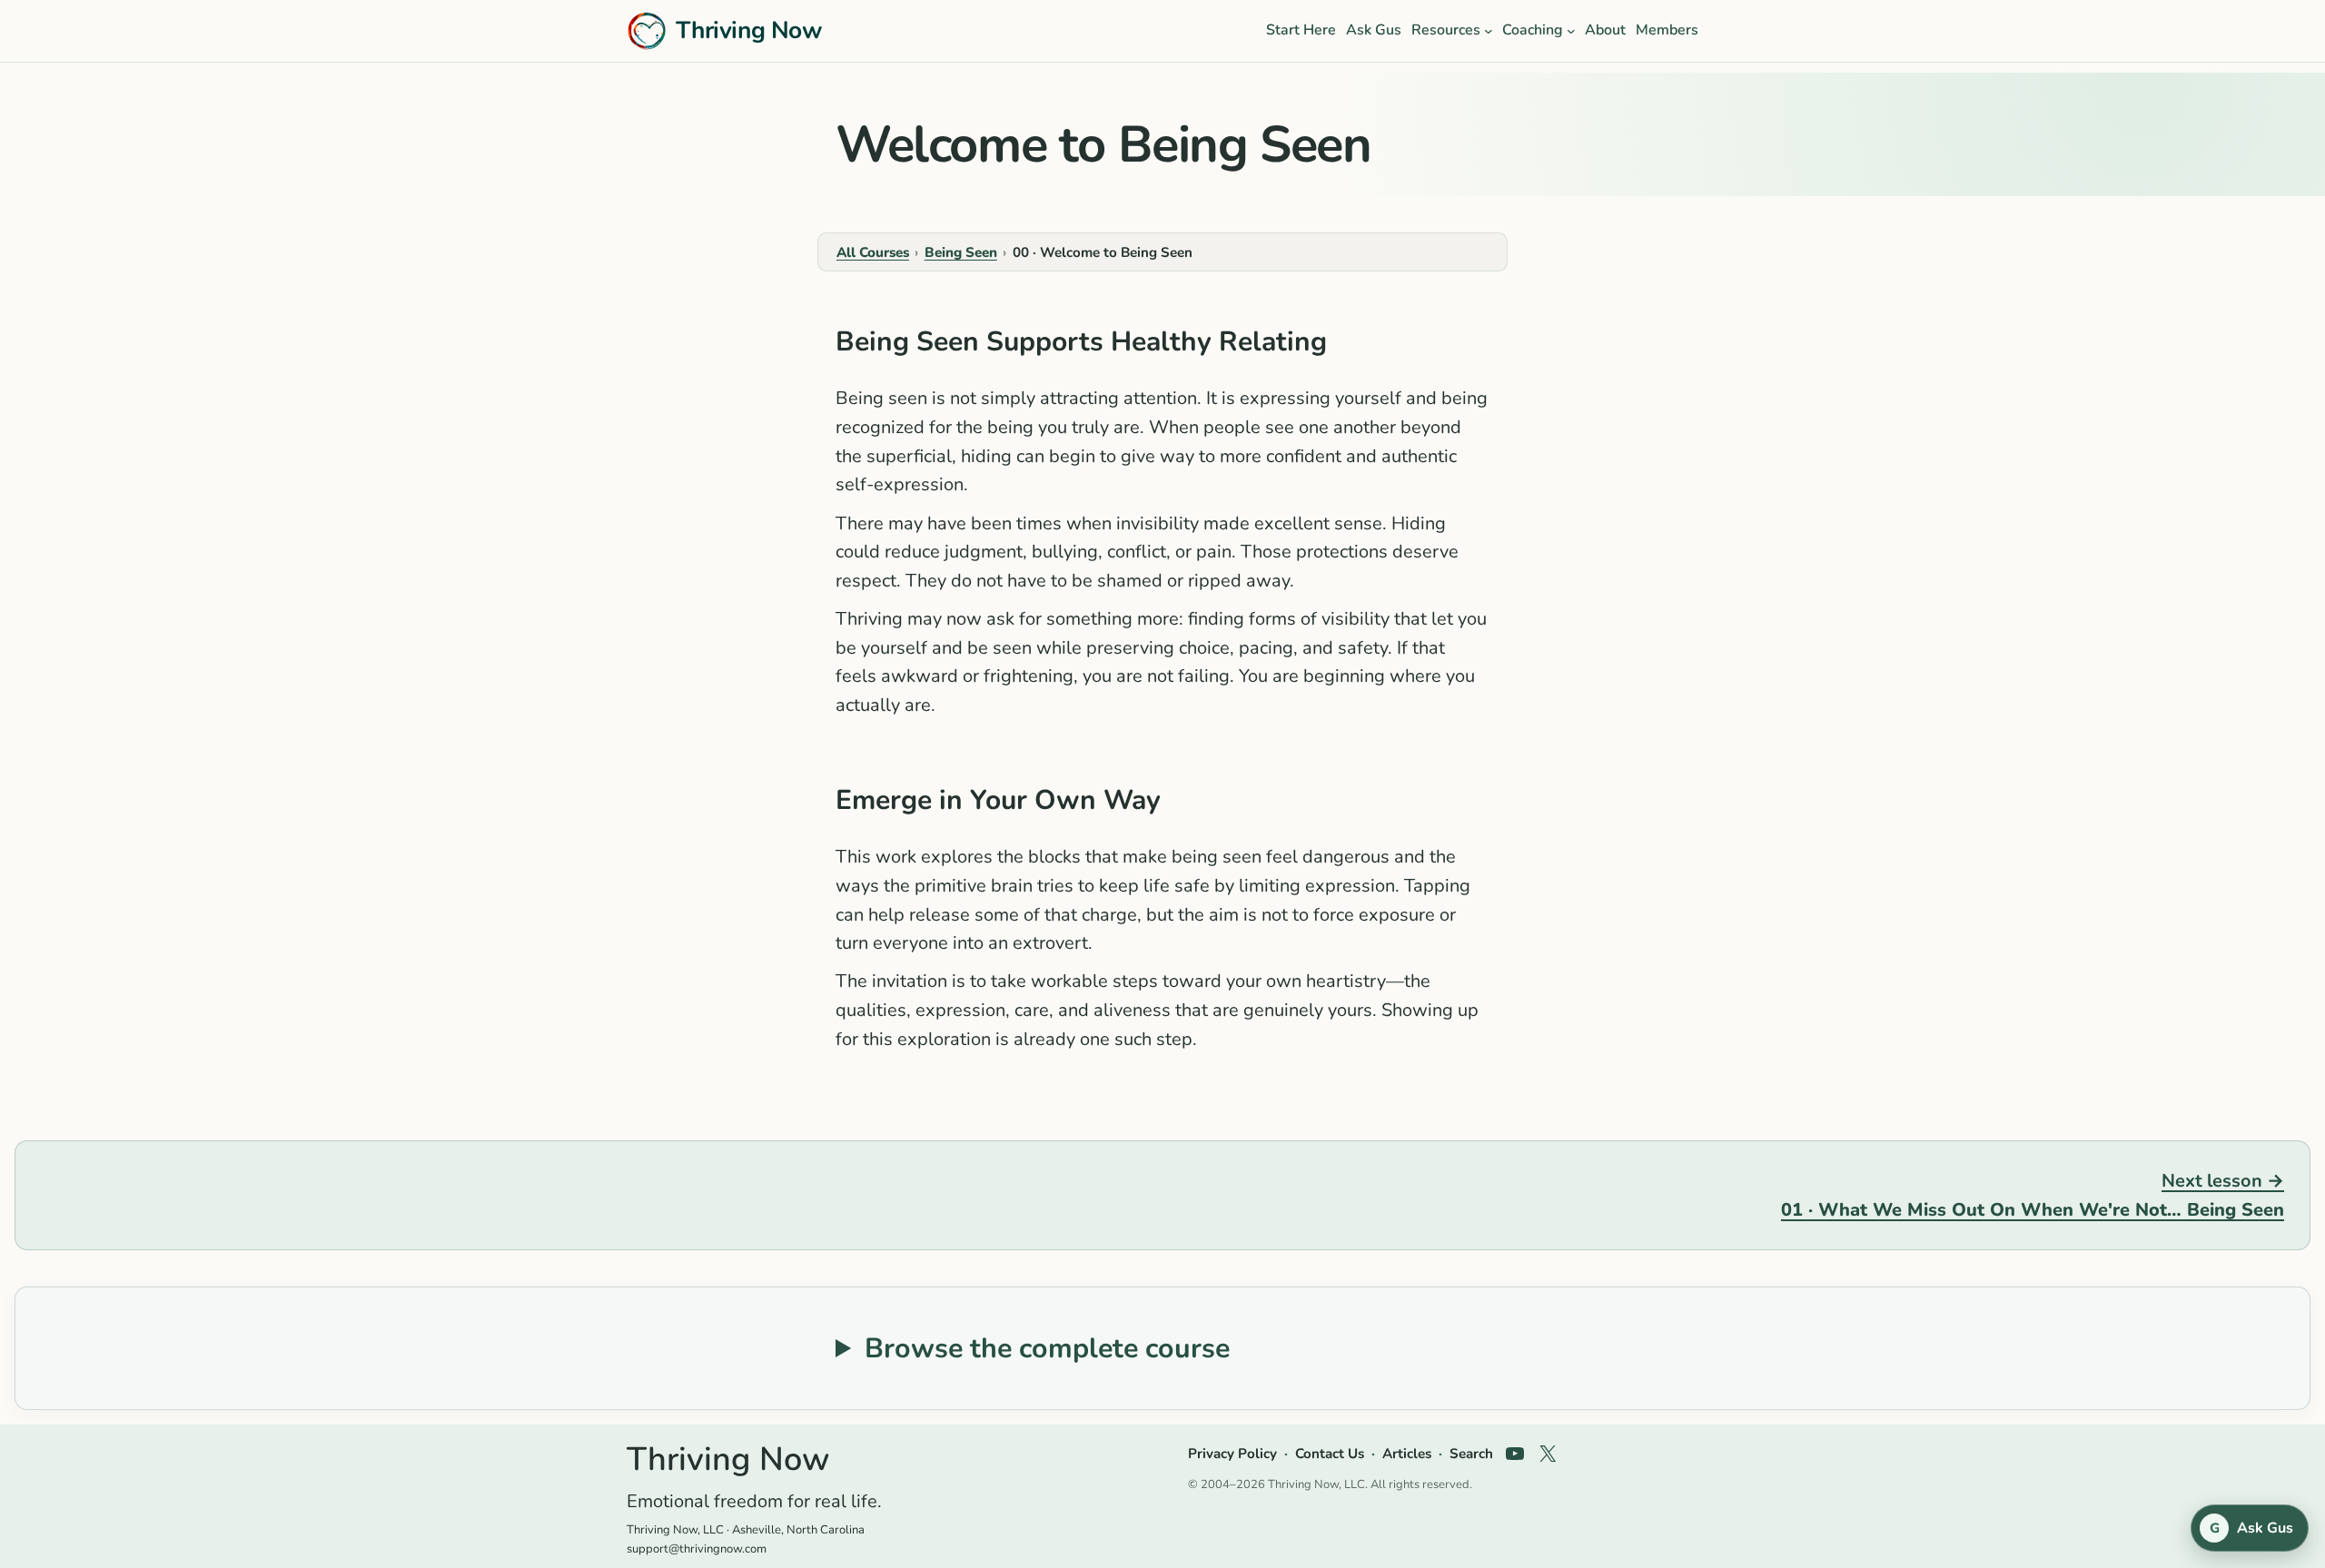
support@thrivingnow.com (697, 1549)
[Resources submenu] (1489, 31)
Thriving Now (749, 30)
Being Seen (961, 252)
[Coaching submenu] (1571, 31)
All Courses (873, 252)
